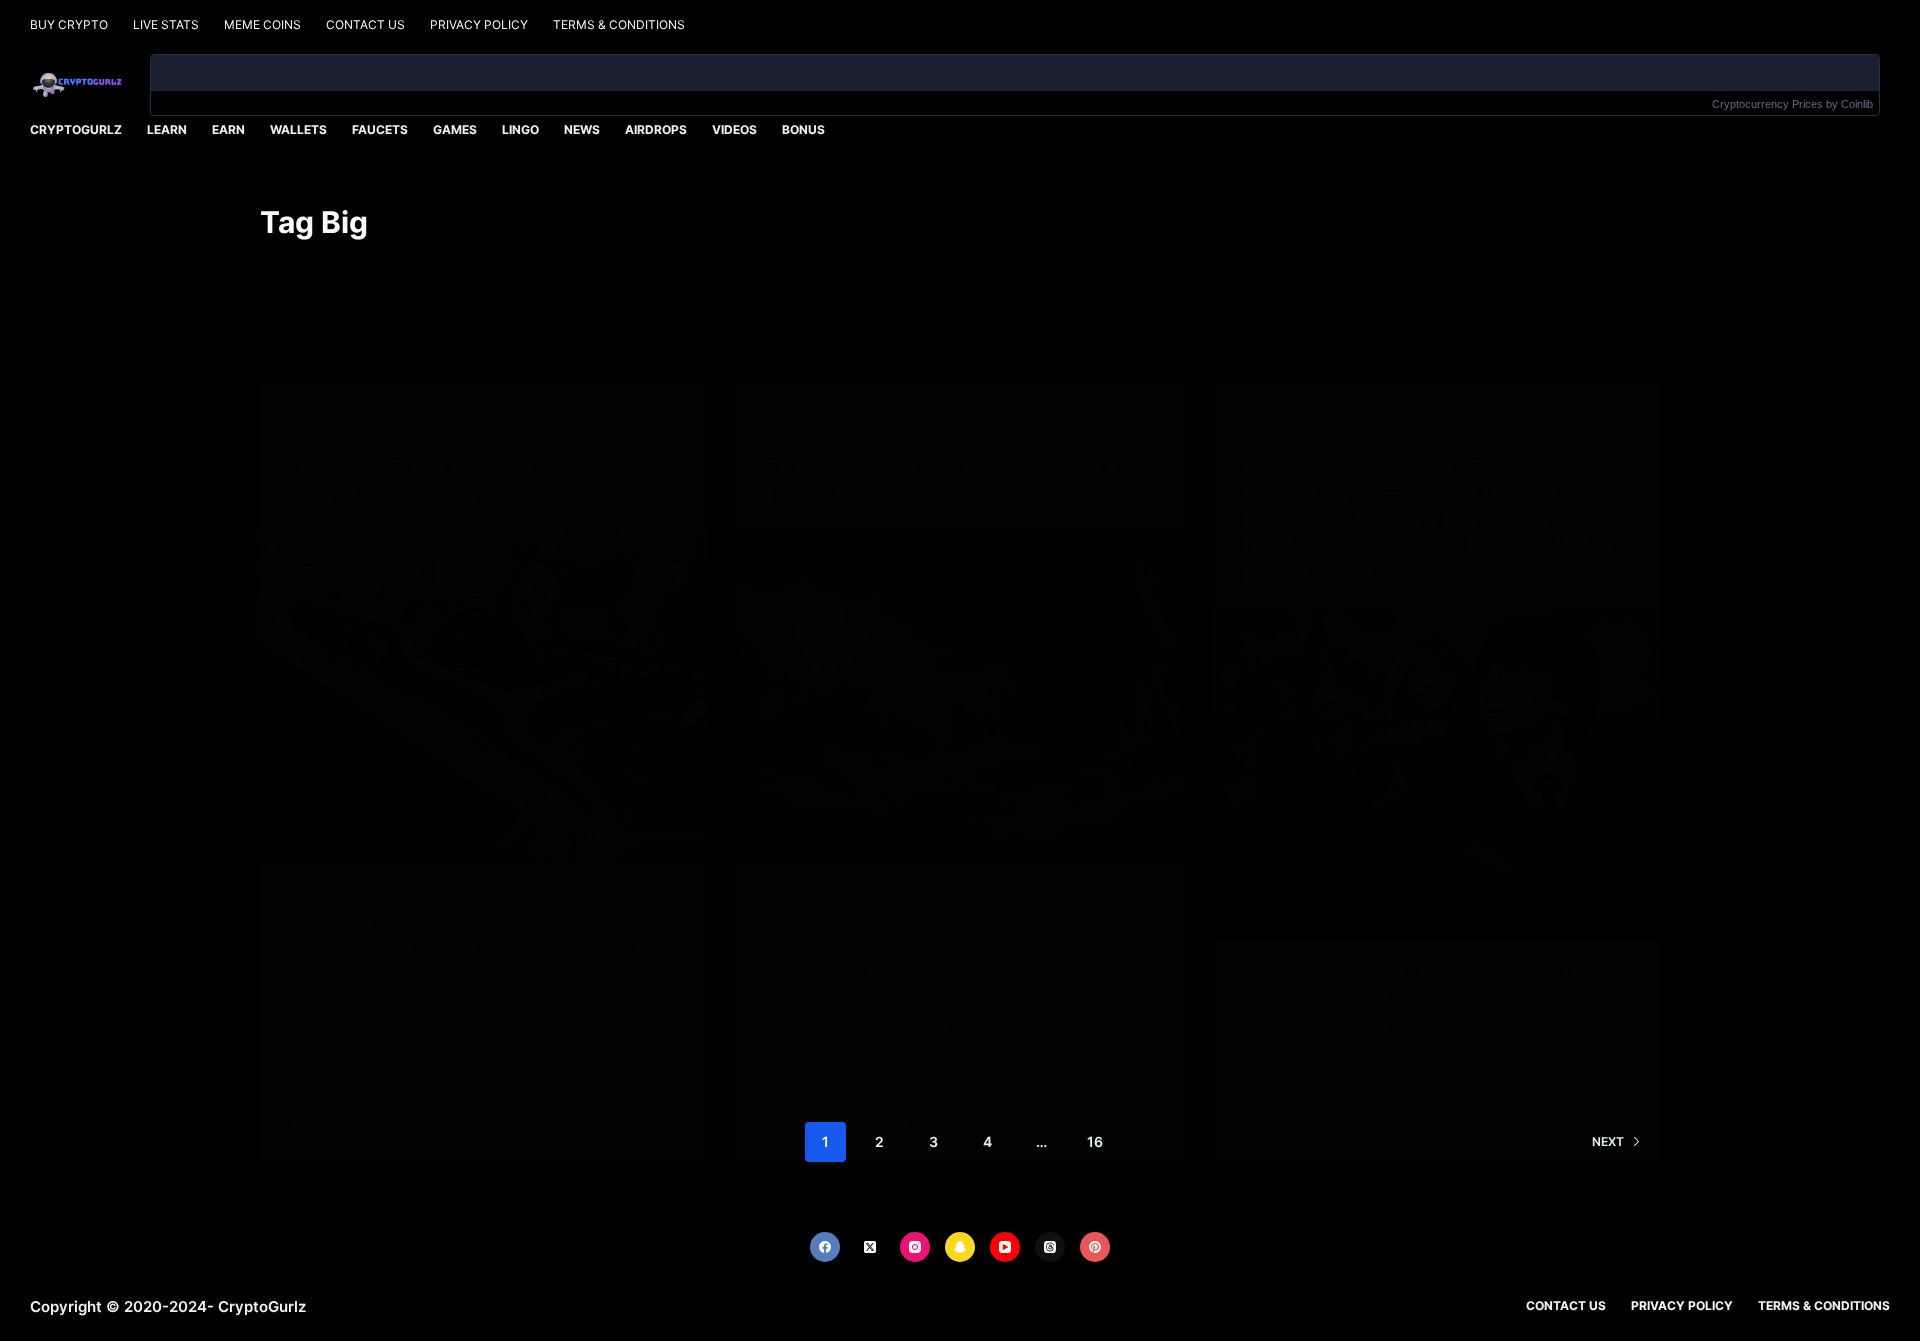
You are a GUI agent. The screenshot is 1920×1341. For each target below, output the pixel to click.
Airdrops (656, 129)
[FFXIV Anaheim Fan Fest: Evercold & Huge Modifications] (960, 694)
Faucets (380, 129)
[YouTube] (1005, 1247)
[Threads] (1050, 1247)
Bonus (803, 129)
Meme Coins (262, 24)
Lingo (520, 129)
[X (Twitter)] (870, 1247)
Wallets (298, 129)
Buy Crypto (69, 24)
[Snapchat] (960, 1247)
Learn (167, 129)
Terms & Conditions (619, 24)
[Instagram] (915, 1247)
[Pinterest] (1095, 1247)
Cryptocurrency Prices (1767, 104)
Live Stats (166, 24)
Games (455, 129)
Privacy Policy (479, 24)
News (582, 129)
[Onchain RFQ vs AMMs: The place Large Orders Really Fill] (483, 694)
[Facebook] (825, 1247)
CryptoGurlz (76, 129)
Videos (734, 129)
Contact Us (365, 24)
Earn (228, 129)
